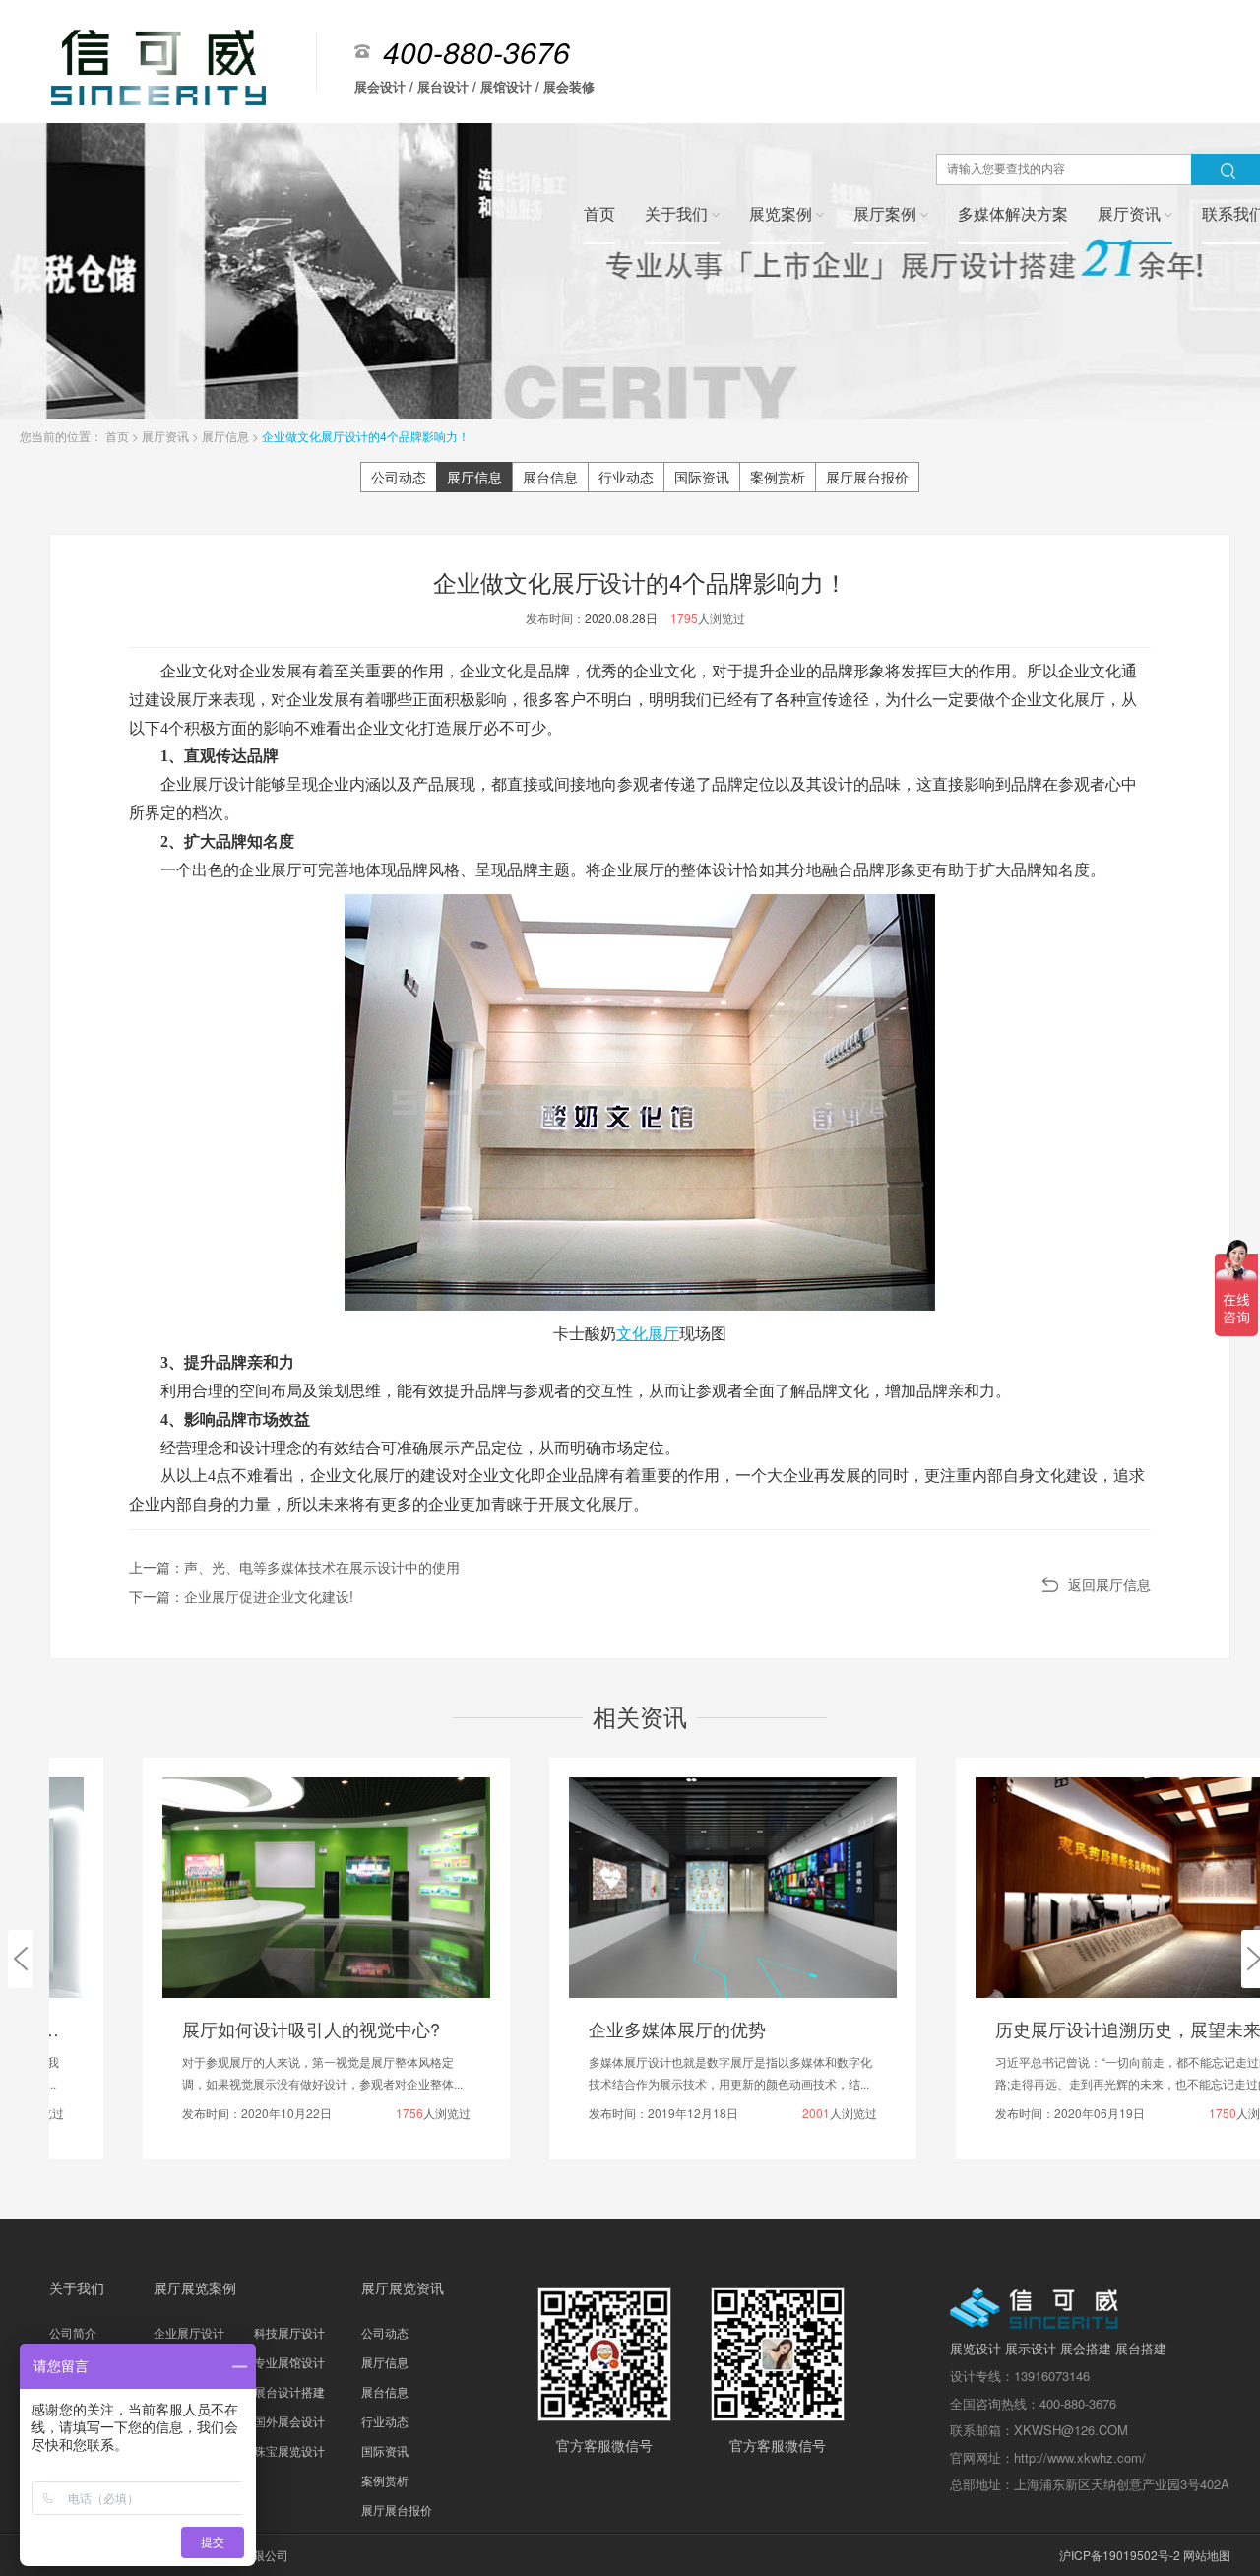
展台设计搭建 (289, 2391)
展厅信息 (227, 436)
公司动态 (399, 477)
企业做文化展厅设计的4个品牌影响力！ (366, 436)
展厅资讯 (167, 436)
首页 (119, 436)
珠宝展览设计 (289, 2450)
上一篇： (294, 1567)
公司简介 (73, 2332)
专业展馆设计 (289, 2362)
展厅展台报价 (867, 477)
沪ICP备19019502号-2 (1120, 2555)
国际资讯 (702, 477)
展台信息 (550, 477)
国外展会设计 (289, 2421)
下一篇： (241, 1596)
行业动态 (626, 477)
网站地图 (1207, 2555)
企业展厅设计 (189, 2332)
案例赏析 (778, 477)
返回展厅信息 (1109, 1584)
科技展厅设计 (289, 2332)
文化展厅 (648, 1334)
